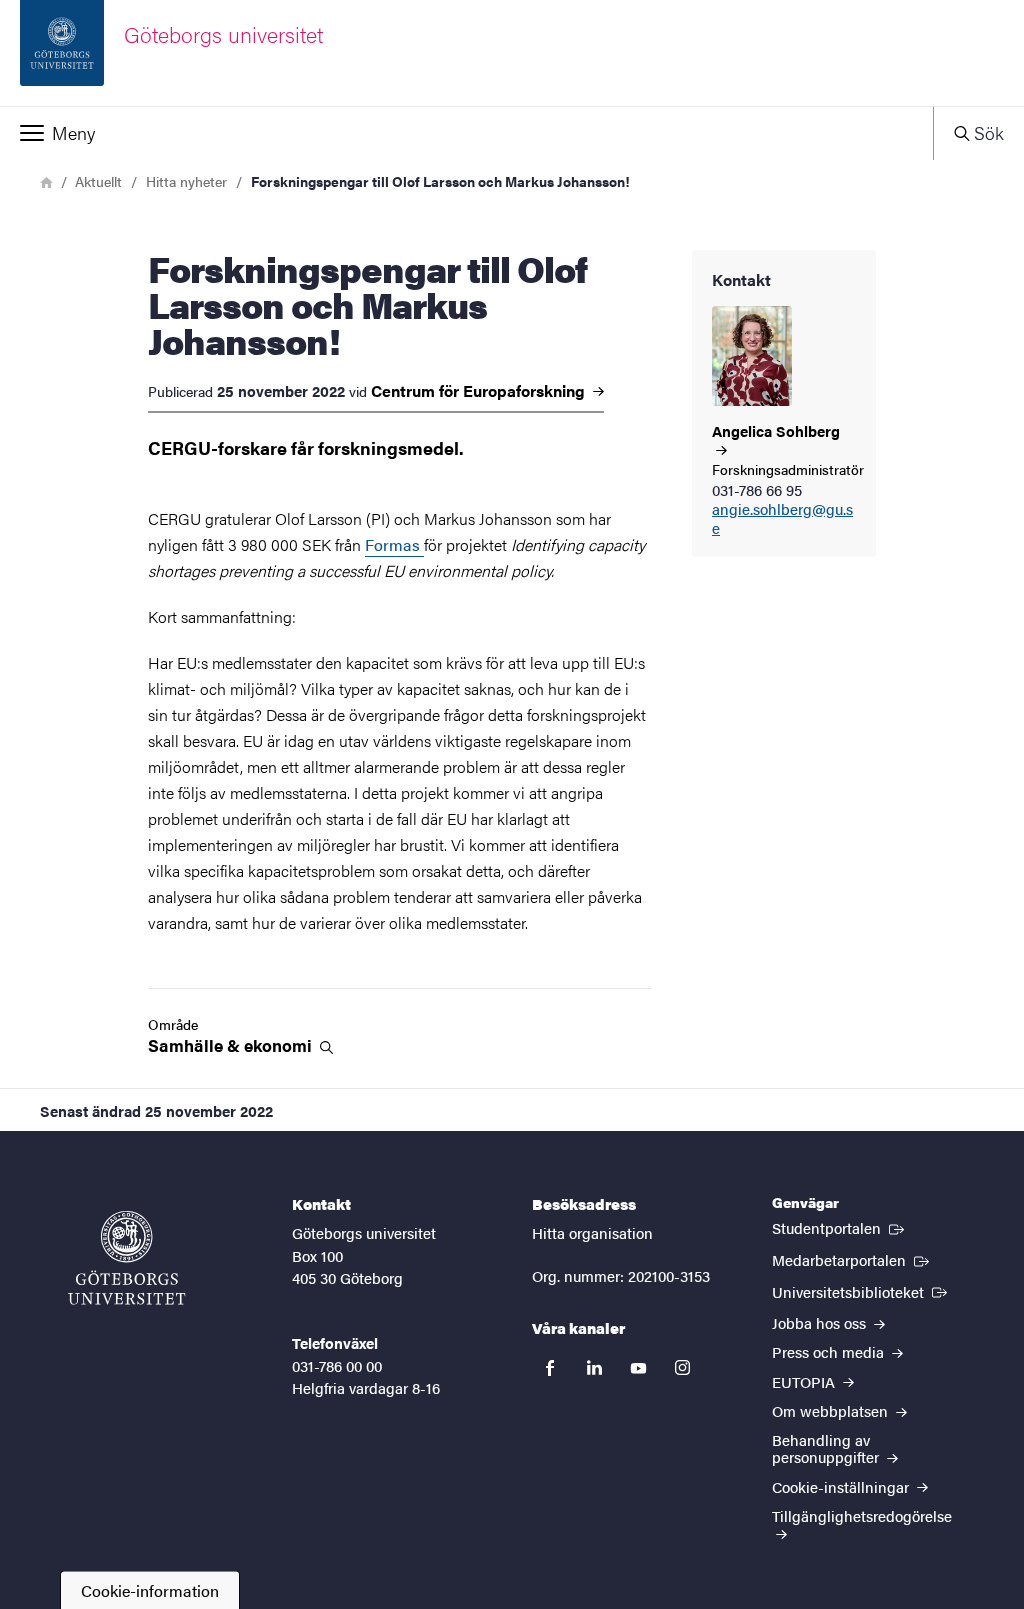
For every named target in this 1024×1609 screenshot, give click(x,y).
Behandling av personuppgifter (827, 1448)
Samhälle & (232, 1045)
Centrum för (480, 391)
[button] (466, 133)
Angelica (776, 431)
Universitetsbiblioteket (861, 1291)
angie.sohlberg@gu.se (782, 519)
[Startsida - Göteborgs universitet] (127, 1258)
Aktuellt (98, 181)
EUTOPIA (805, 1381)
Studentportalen (840, 1227)
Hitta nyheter (186, 181)
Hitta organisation (592, 1232)
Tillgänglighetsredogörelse (862, 1515)
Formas (394, 544)
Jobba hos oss (821, 1322)
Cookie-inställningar (842, 1486)
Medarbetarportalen (852, 1259)
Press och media (830, 1351)
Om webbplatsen (832, 1410)
